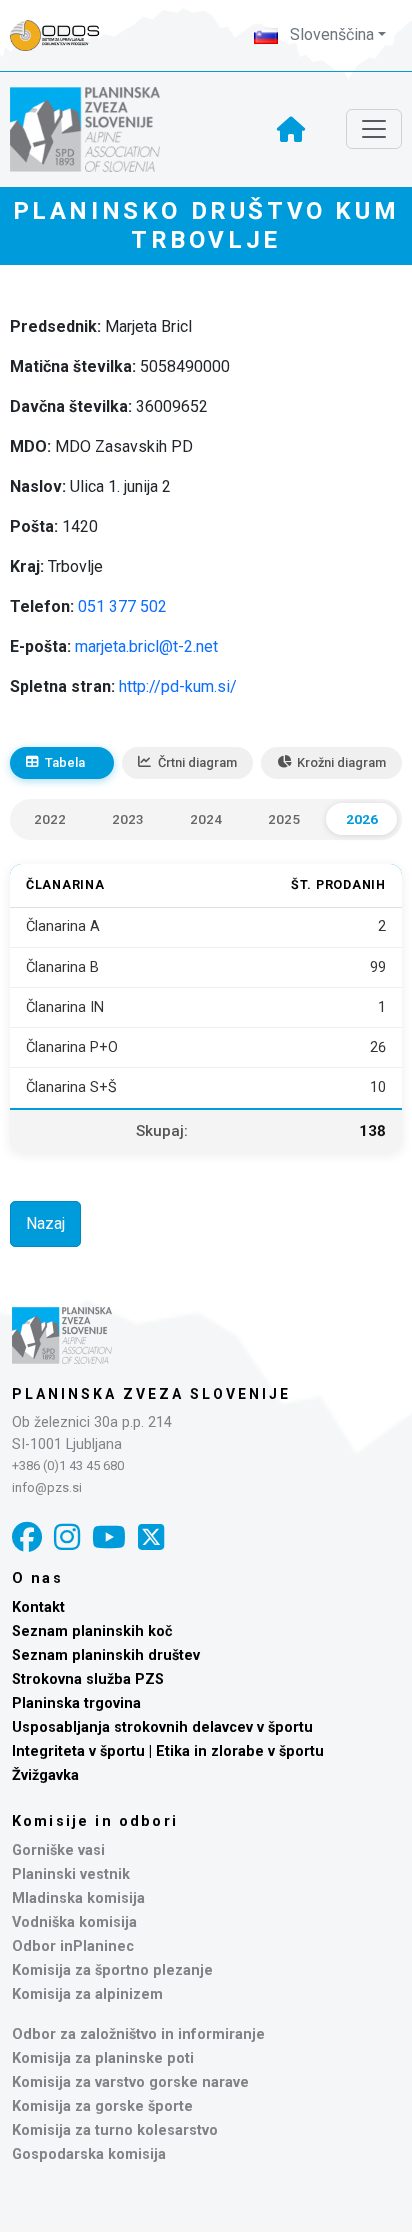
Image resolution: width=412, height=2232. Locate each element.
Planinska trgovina (76, 1703)
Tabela (65, 762)
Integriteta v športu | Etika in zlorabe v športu (168, 1751)
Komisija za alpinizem (87, 1994)
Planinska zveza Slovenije (151, 1394)
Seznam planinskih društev (106, 1655)
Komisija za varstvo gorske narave (130, 2082)
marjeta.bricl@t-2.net (146, 646)
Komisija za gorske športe (102, 2106)
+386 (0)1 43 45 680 (68, 1465)
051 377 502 (122, 606)
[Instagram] (67, 1537)
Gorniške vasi (58, 1850)
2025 (284, 819)
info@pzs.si (47, 1487)
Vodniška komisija (74, 1922)
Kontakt (38, 1607)
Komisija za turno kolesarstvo (115, 2130)
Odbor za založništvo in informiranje (138, 2034)
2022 (50, 819)
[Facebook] (27, 1537)
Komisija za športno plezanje (112, 1970)
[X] (151, 1537)
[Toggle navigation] (374, 129)
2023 (128, 819)
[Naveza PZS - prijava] (65, 35)
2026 (362, 819)
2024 (206, 819)
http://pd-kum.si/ (178, 686)
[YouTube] (109, 1537)
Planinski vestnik (71, 1874)
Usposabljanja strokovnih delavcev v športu (162, 1727)
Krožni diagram (341, 762)
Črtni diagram (197, 762)
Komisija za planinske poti (103, 2058)
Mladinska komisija (78, 1898)
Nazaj (45, 1223)
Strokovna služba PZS (88, 1679)
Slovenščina (330, 34)
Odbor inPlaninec (73, 1946)
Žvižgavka (45, 1775)
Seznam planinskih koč (92, 1631)
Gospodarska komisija (89, 2154)
